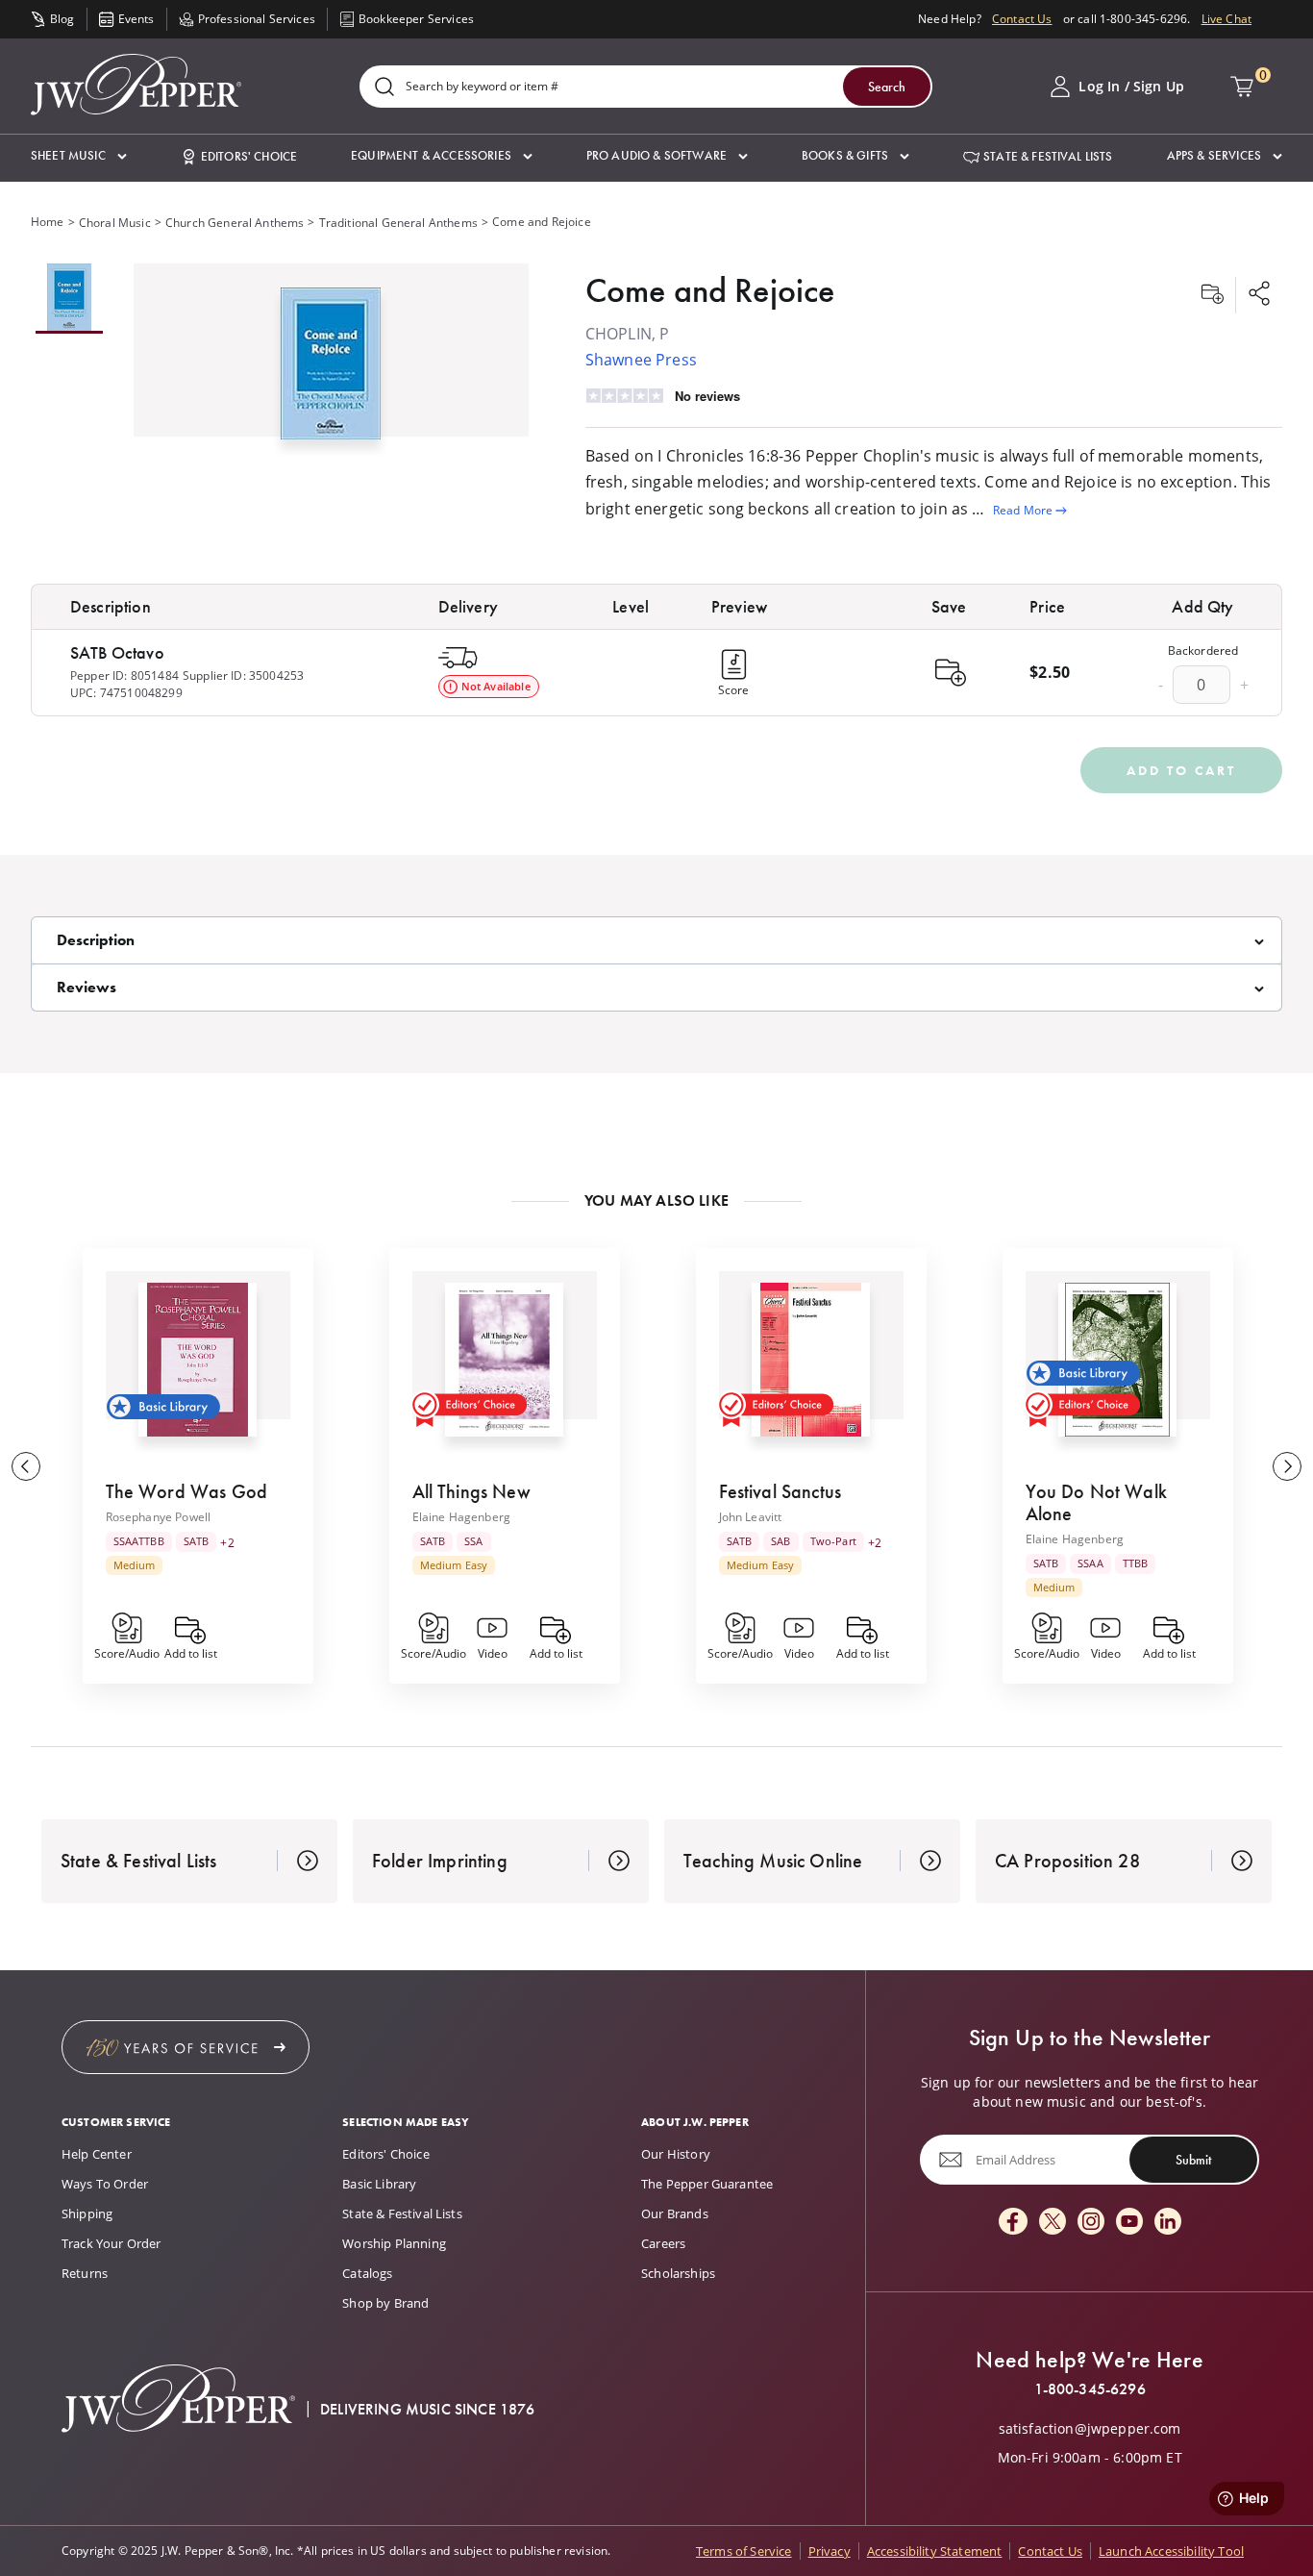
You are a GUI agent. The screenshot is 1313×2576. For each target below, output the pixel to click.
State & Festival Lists (402, 2213)
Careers (663, 2243)
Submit (1193, 2159)
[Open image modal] (331, 371)
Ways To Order (105, 2184)
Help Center (97, 2154)
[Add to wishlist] (1212, 295)
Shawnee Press (641, 360)
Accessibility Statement (935, 2551)
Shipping (87, 2213)
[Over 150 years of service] (186, 2047)
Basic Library (379, 2184)
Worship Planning (394, 2243)
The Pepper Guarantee (707, 2184)
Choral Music (115, 223)
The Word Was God (187, 1491)
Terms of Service (744, 2551)
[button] (79, 156)
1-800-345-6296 (1090, 2389)
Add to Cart (1181, 770)
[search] (384, 88)
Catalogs (367, 2273)
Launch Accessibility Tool (1171, 2551)
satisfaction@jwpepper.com (1090, 2429)
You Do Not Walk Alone (1096, 1502)
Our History (676, 2154)
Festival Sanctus (780, 1491)
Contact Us (1022, 19)
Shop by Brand (385, 2303)
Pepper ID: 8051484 (124, 675)
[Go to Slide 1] (69, 299)
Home (48, 222)
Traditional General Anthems (398, 223)
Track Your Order (111, 2243)
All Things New (471, 1491)
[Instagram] (1091, 2223)
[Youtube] (1129, 2223)
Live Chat (1226, 19)
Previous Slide (26, 1466)
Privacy (830, 2551)
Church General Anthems (235, 223)
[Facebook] (1013, 2223)
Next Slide (1287, 1466)
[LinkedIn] (1168, 2223)
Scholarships (678, 2273)
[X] (1053, 2223)
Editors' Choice (385, 2154)
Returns (85, 2273)
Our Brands (675, 2213)
